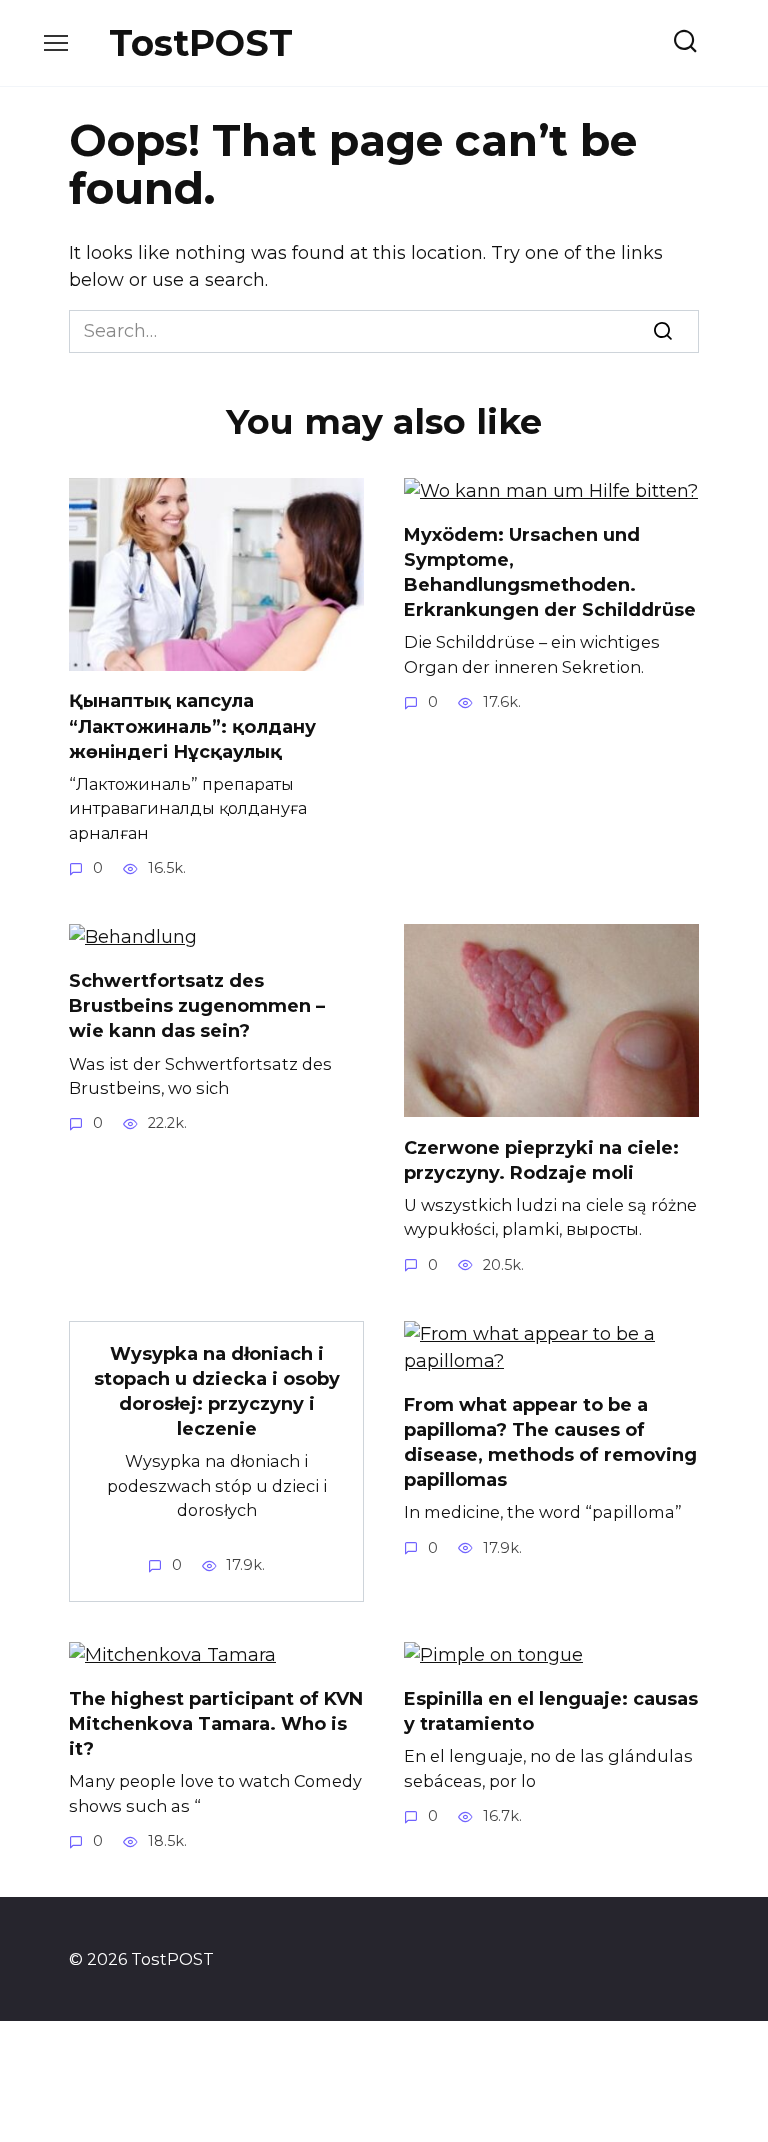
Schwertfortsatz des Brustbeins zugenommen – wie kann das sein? (197, 1006)
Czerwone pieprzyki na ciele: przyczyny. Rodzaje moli (541, 1159)
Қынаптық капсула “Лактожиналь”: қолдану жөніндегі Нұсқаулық (192, 726)
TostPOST (201, 43)
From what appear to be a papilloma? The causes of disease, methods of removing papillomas (550, 1443)
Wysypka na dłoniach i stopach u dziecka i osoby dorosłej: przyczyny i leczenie (217, 1392)
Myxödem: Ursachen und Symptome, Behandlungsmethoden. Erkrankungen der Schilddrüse (550, 573)
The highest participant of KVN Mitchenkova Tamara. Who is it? (216, 1724)
